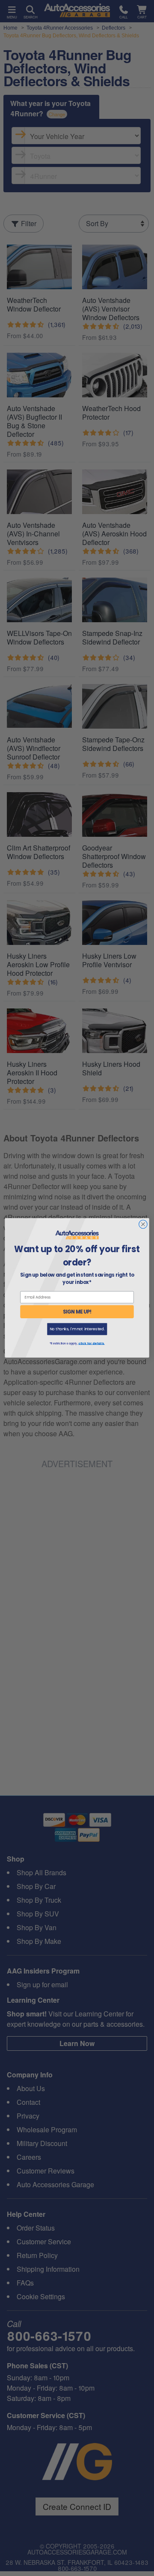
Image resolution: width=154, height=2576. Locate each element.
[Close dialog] (143, 1224)
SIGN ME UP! (77, 1312)
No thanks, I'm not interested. (77, 1329)
